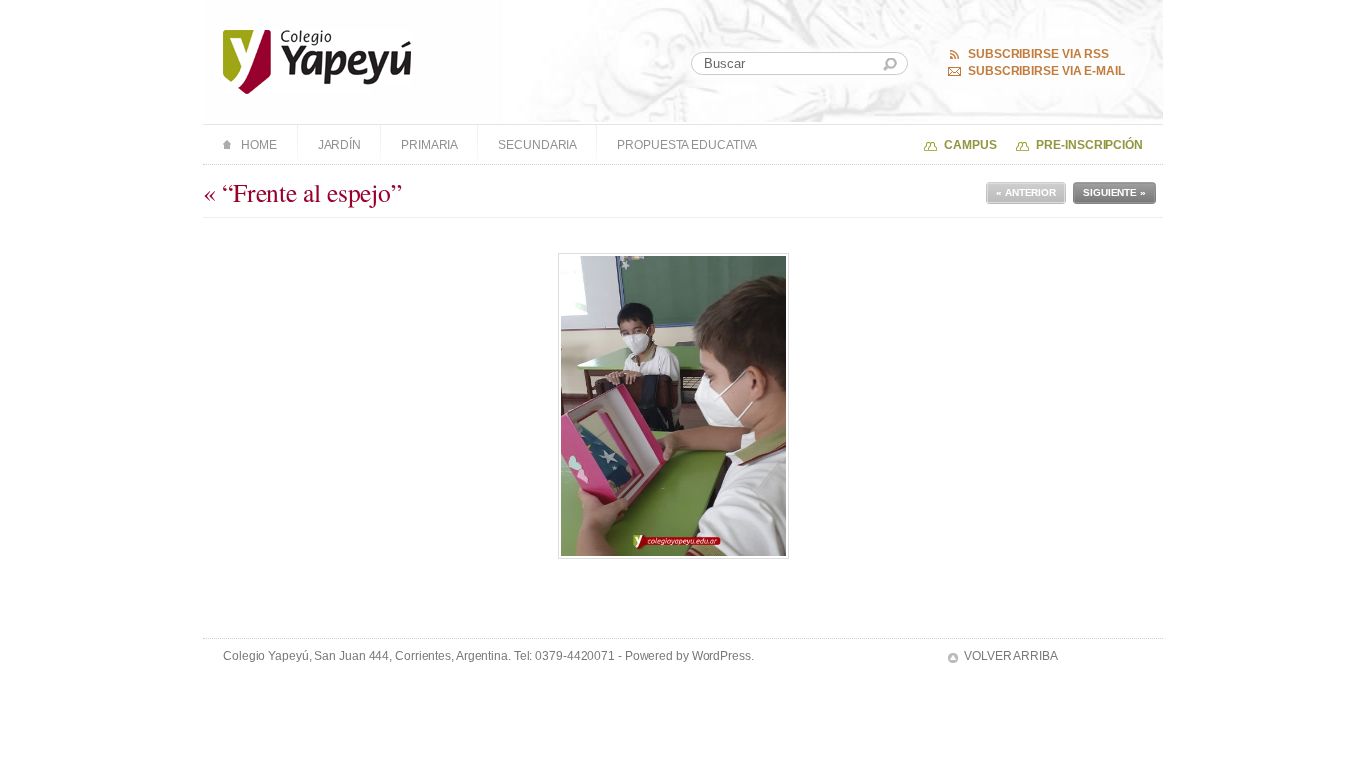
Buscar (890, 64)
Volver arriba (1011, 656)
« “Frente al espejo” (302, 192)
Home (259, 145)
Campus (970, 145)
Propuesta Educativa (687, 145)
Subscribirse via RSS (1038, 54)
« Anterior (1026, 192)
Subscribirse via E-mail (1046, 71)
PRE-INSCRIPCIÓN (1089, 145)
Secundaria (537, 145)
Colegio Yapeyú (317, 62)
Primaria (429, 145)
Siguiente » (1114, 192)
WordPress (721, 656)
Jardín (339, 145)
